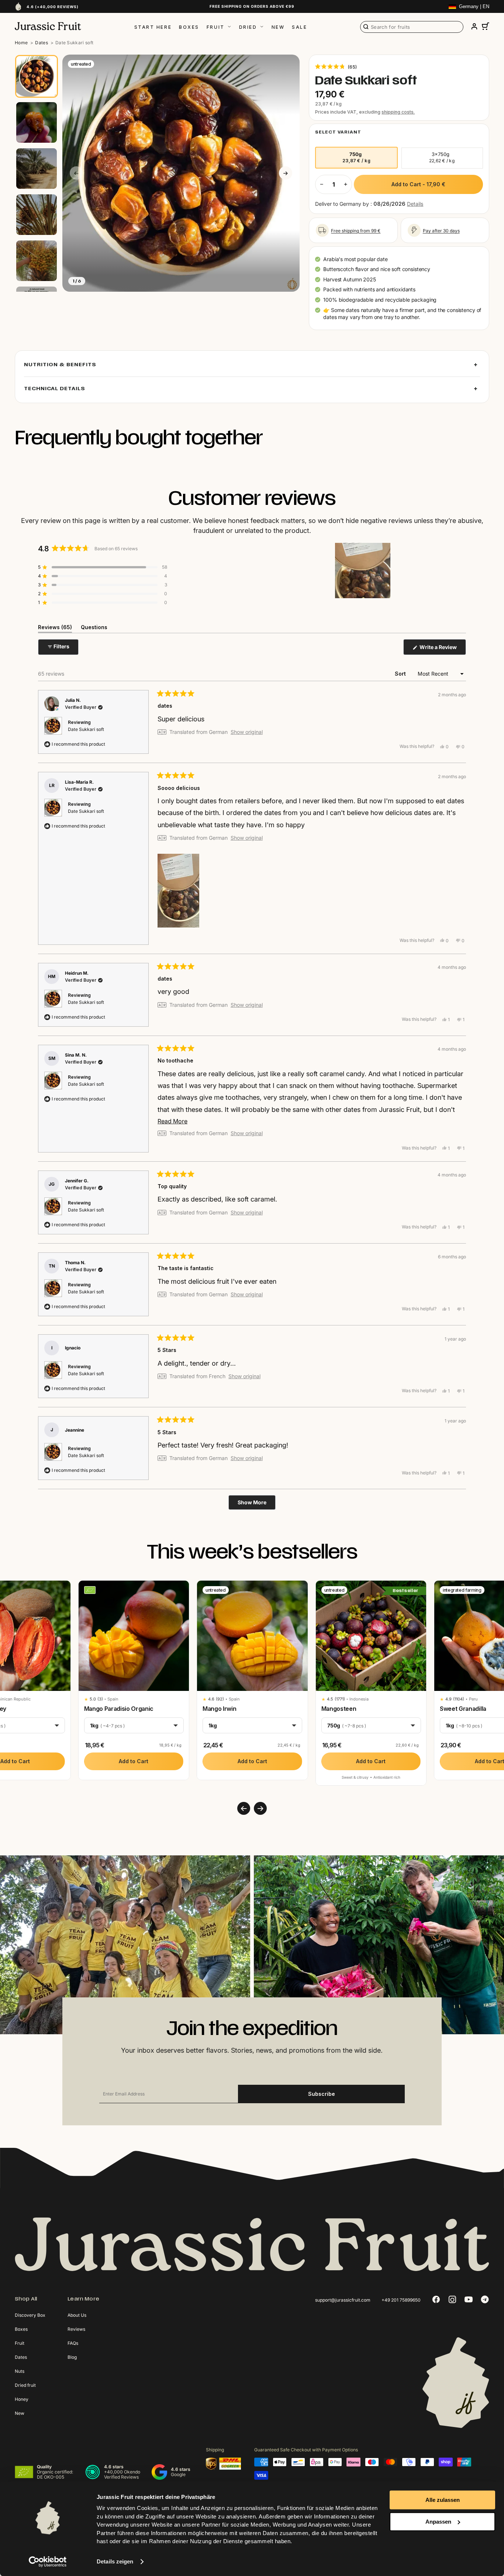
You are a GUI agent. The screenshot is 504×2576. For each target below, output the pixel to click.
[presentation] (244, 1808)
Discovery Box (30, 2315)
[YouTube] (469, 2299)
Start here (153, 27)
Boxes (189, 27)
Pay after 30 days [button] (441, 231)
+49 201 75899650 (401, 2300)
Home (21, 43)
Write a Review (442, 649)
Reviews (76, 2329)
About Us (77, 2315)
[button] (336, 66)
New (278, 27)
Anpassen (438, 2522)
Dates (42, 43)
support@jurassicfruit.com (343, 2300)
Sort (401, 674)
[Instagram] (452, 2299)
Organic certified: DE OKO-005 (55, 2474)
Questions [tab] (94, 628)
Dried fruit (25, 2385)
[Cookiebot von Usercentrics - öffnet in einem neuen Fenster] (48, 2562)
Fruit (216, 27)
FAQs (73, 2343)
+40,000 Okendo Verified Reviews (122, 2474)
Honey (22, 2399)
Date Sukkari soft (86, 729)
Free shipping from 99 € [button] (356, 231)
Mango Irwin (219, 1709)
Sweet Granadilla (463, 1709)
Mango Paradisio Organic (119, 1709)
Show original (247, 732)
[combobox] (412, 27)
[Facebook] (436, 2299)
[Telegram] (485, 2299)
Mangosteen (339, 1709)
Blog (72, 2357)
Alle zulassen (443, 2500)
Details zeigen (115, 2561)
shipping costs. (398, 112)
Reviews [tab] (55, 628)
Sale (299, 27)
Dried (248, 27)
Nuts (20, 2371)
